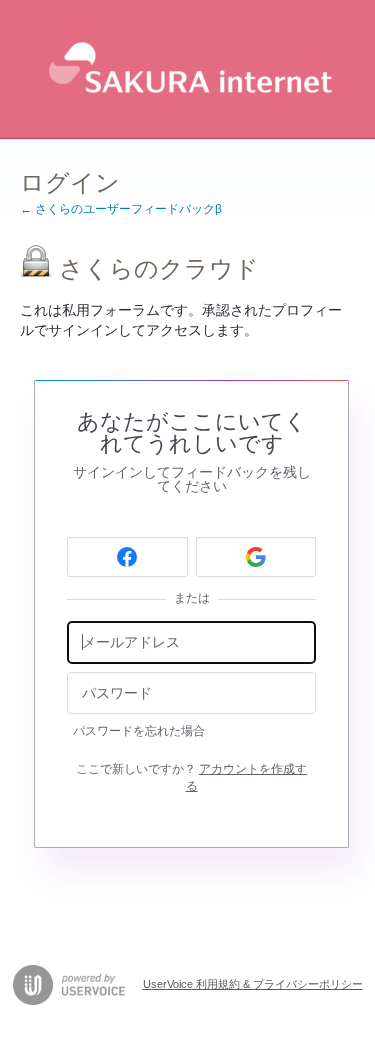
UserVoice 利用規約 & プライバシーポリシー (253, 984)
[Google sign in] (256, 557)
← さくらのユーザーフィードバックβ (121, 209)
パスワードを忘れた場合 (139, 731)
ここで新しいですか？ (191, 777)
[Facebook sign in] (127, 557)
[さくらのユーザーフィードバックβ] (187, 69)
